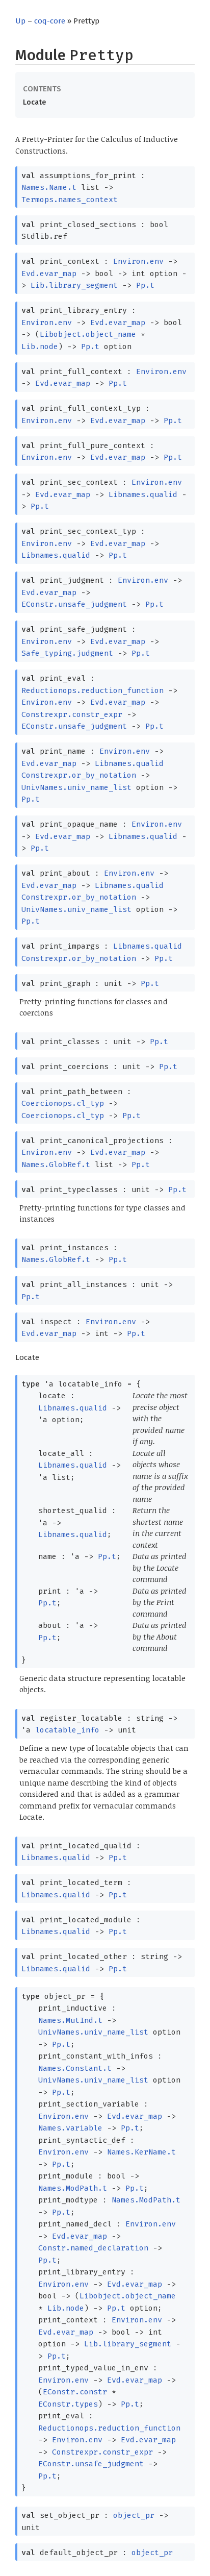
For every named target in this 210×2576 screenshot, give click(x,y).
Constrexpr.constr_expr (72, 714)
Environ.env (138, 261)
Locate (34, 102)
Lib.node (40, 346)
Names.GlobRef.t (56, 1165)
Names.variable (70, 2128)
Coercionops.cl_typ (63, 1103)
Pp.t (145, 285)
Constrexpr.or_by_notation (79, 775)
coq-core (50, 21)
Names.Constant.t (75, 2068)
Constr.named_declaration (93, 2248)
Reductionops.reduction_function (93, 690)
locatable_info (67, 1730)
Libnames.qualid (143, 494)
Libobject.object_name (88, 334)
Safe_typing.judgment (67, 653)
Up (20, 21)
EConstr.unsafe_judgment (74, 604)
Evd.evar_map (49, 274)
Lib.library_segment (74, 285)
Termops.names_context (70, 200)
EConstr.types (68, 2404)
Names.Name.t (49, 187)
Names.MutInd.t (70, 2020)
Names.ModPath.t (73, 2188)
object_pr (134, 2515)
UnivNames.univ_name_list (76, 787)
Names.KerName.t (141, 2152)
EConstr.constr (75, 2392)
